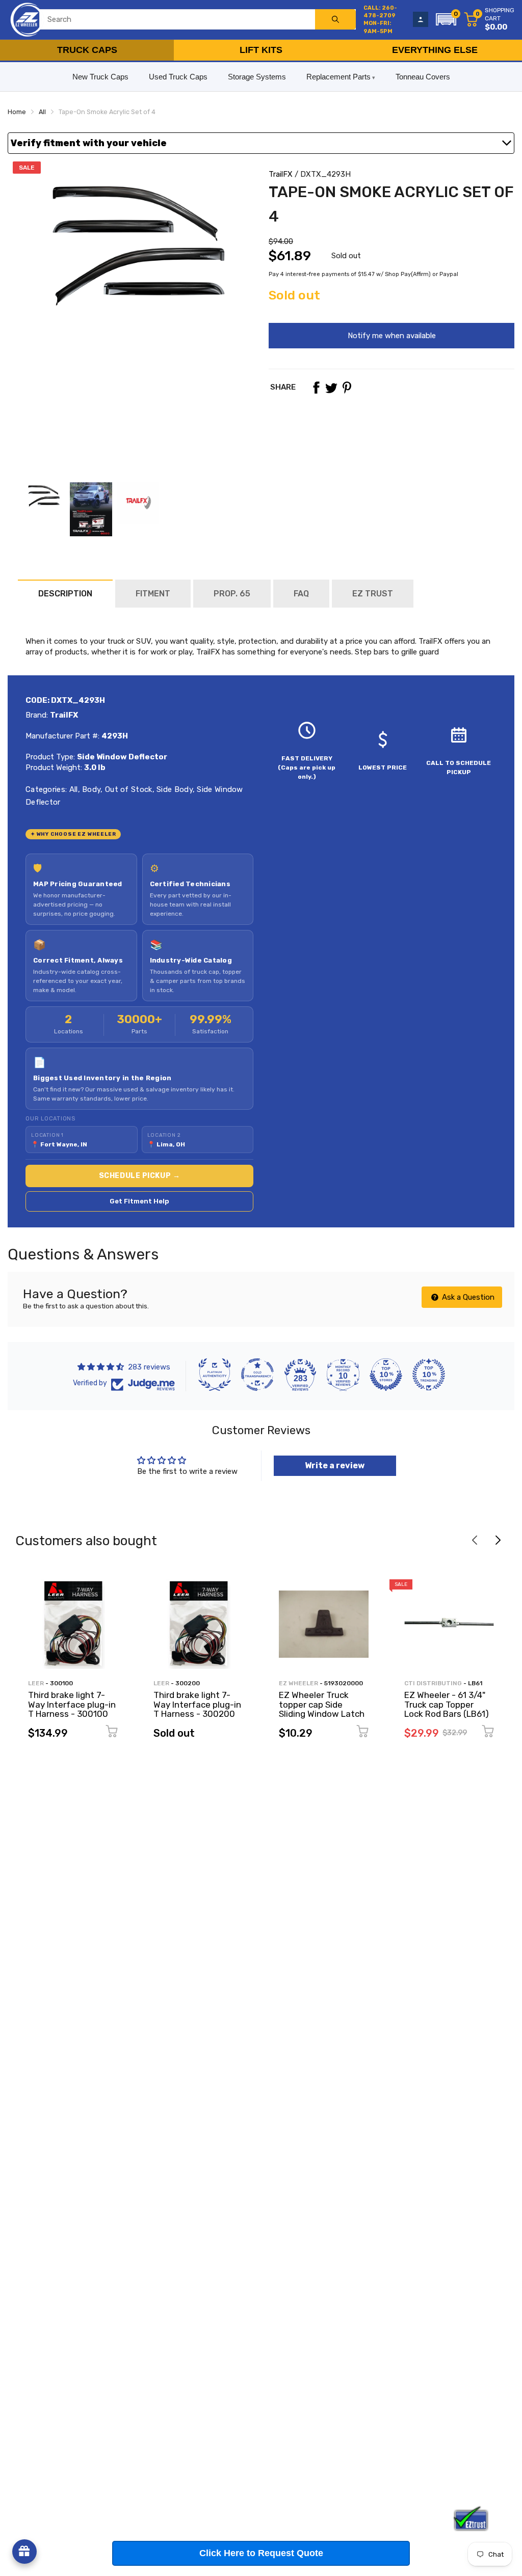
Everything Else (435, 50)
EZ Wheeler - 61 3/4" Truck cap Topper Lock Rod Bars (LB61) (447, 1704)
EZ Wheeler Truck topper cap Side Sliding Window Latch (322, 1704)
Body (90, 789)
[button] (446, 19)
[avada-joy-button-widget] (24, 2552)
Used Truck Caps (178, 77)
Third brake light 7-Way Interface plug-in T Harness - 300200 (197, 1704)
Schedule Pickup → (140, 1176)
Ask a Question (467, 1297)
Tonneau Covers (423, 77)
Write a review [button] (335, 1465)
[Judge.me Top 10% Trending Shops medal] (429, 1375)
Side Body (174, 789)
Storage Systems (257, 77)
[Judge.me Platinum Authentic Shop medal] (215, 1375)
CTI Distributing (433, 1683)
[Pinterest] (347, 388)
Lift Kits (261, 50)
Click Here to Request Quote (261, 2553)
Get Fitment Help (139, 1201)
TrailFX (281, 174)
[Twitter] (331, 388)
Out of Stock (128, 789)
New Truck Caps (100, 77)
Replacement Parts (338, 77)
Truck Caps (87, 50)
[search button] (335, 19)
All (72, 789)
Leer (36, 1683)
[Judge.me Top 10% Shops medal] (386, 1375)
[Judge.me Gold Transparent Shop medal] (257, 1375)
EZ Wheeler (298, 1683)
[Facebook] (316, 388)
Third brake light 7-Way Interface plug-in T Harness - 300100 (72, 1704)
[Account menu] (421, 19)
